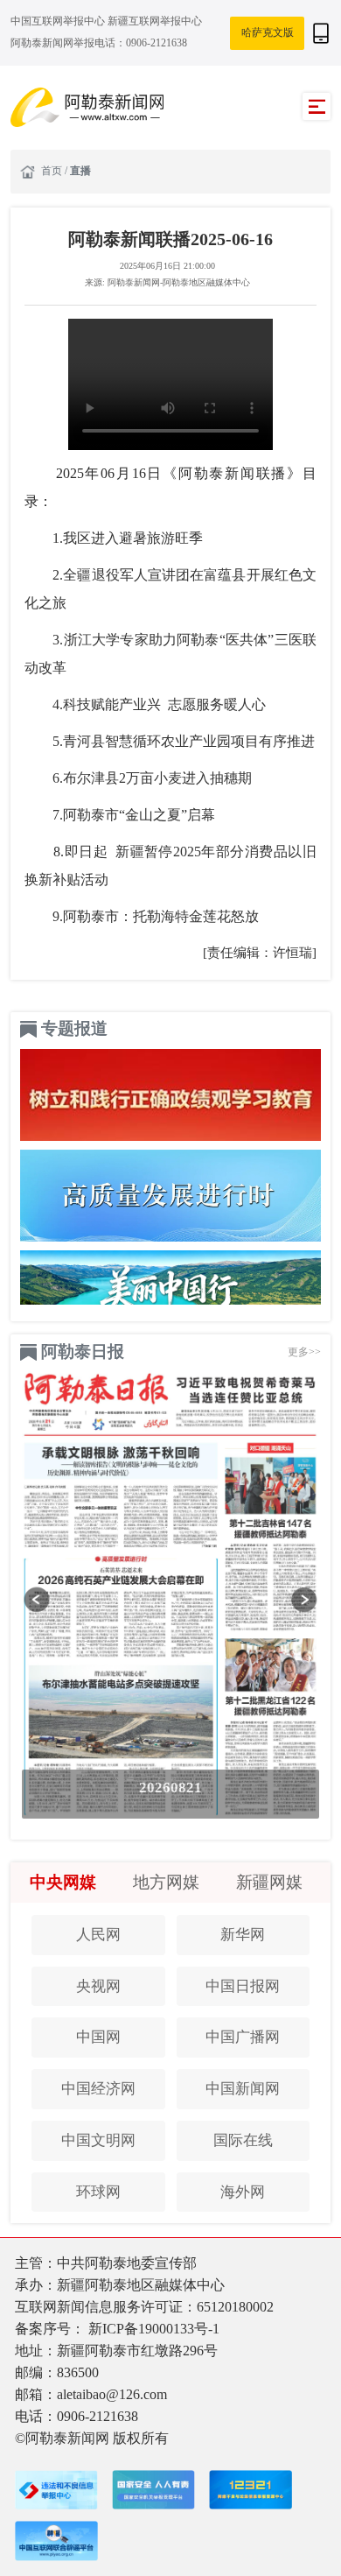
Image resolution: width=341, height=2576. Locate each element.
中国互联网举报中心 (59, 21)
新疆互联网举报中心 (155, 21)
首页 (53, 171)
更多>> (304, 1352)
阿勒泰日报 (83, 1351)
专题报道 (74, 1028)
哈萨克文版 (268, 32)
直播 (80, 171)
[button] (37, 1600)
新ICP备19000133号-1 (154, 2329)
